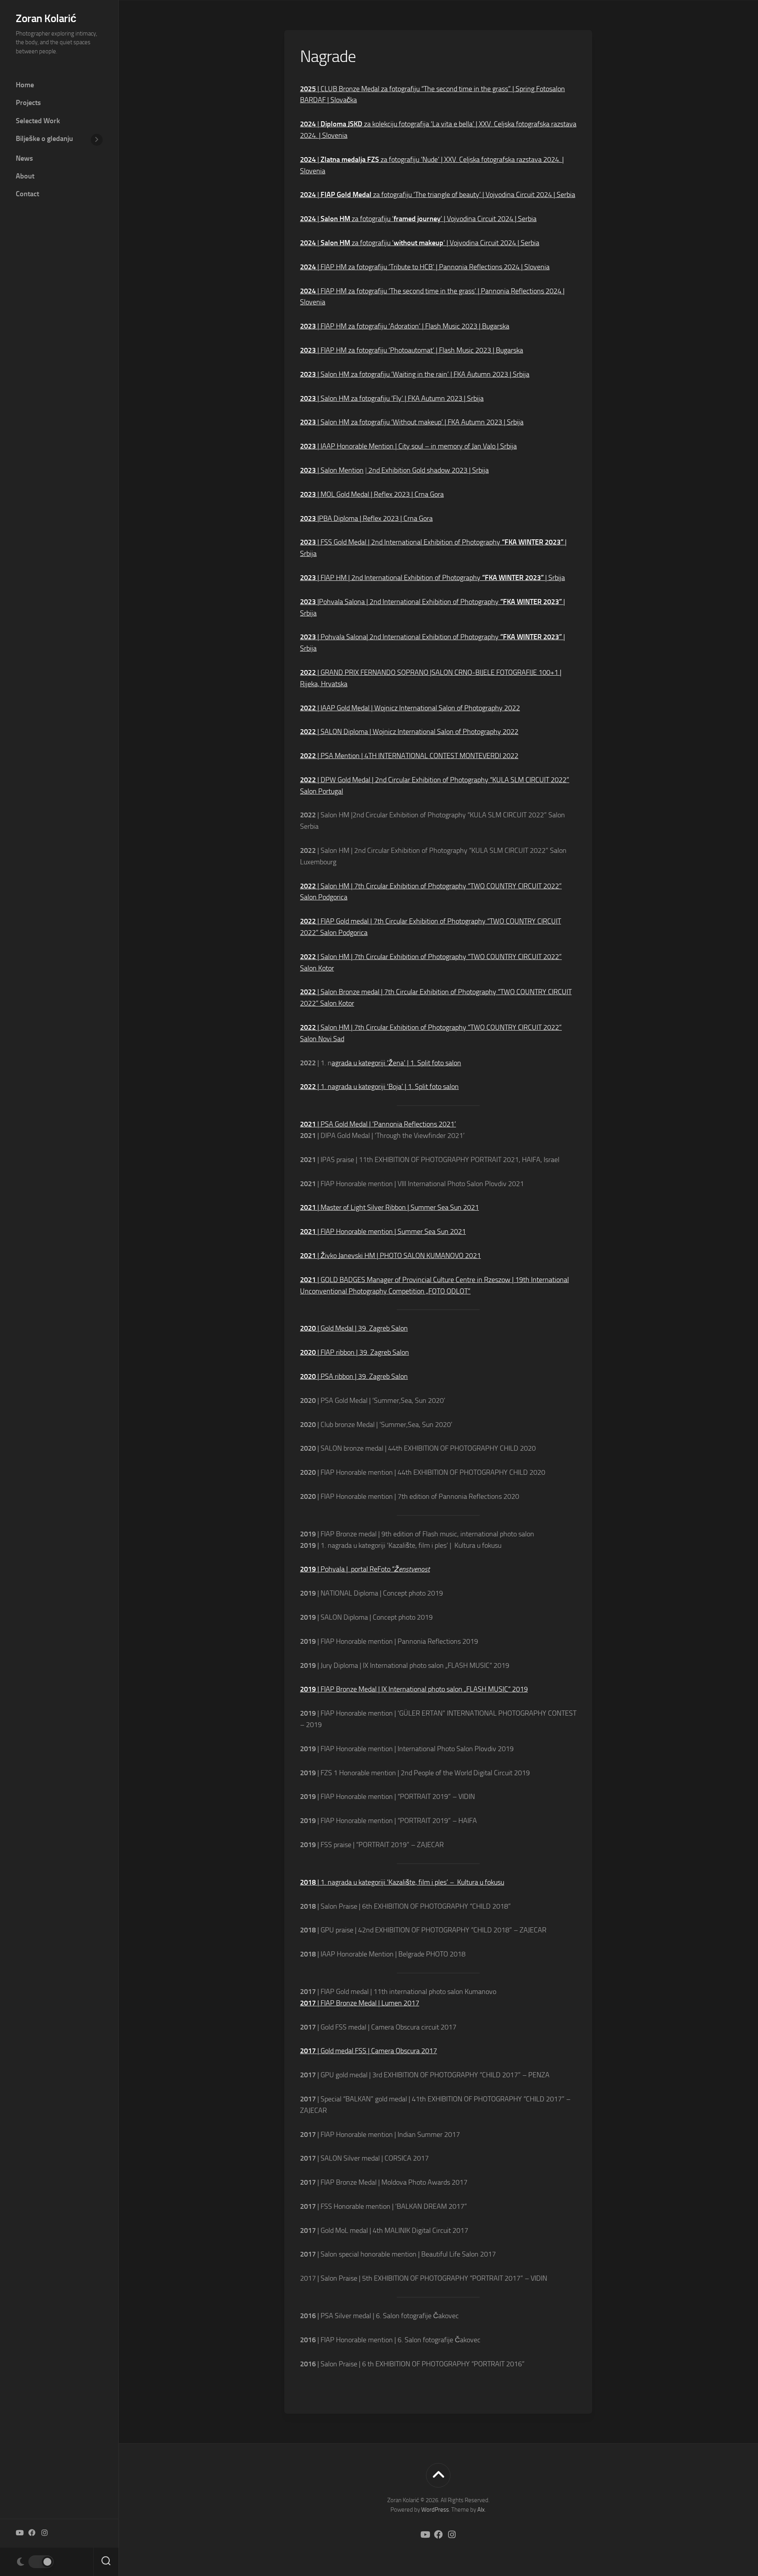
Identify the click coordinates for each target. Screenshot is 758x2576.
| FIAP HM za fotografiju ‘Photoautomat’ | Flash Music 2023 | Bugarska (412, 350)
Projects (28, 103)
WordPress (435, 2510)
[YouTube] (19, 2533)
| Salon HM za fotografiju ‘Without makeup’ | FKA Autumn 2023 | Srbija (412, 422)
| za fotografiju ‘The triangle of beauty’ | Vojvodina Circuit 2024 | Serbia (438, 195)
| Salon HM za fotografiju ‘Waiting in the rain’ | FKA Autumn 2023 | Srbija (415, 374)
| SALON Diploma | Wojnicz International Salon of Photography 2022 (409, 732)
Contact (27, 194)
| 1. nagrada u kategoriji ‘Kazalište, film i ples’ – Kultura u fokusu (402, 1882)
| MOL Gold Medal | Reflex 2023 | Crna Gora (372, 494)
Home (25, 85)
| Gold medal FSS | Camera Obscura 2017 (369, 2051)
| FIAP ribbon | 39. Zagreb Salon (355, 1352)
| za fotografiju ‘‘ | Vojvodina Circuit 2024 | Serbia (418, 219)
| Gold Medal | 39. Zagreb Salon (354, 1328)
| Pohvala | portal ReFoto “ (365, 1569)
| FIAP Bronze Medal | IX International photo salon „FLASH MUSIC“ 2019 (414, 1689)
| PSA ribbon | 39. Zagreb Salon (354, 1376)
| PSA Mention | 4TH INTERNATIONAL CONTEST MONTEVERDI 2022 (409, 756)
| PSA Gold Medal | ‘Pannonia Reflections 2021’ (378, 1124)
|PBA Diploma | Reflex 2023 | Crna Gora (366, 518)
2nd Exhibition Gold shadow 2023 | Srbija (428, 470)
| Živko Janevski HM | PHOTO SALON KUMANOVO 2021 (390, 1256)
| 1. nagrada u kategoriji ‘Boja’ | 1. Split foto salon (379, 1087)
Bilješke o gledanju (44, 139)
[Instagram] (45, 2533)
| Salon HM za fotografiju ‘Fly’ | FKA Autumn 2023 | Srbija (392, 398)
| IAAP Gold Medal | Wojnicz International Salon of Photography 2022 (410, 708)
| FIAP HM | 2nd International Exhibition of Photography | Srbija (432, 578)
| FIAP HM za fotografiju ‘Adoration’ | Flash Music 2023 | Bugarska (405, 326)
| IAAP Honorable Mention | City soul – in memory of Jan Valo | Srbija (408, 446)
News (24, 158)
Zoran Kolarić (46, 18)
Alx (481, 2510)
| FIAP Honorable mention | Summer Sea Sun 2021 (383, 1232)
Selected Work (38, 121)
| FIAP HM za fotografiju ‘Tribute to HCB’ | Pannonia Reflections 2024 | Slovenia (425, 267)
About (25, 176)
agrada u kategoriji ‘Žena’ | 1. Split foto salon (396, 1063)
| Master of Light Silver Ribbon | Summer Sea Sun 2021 (389, 1207)
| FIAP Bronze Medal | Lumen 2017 (360, 2003)
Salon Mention (342, 470)
